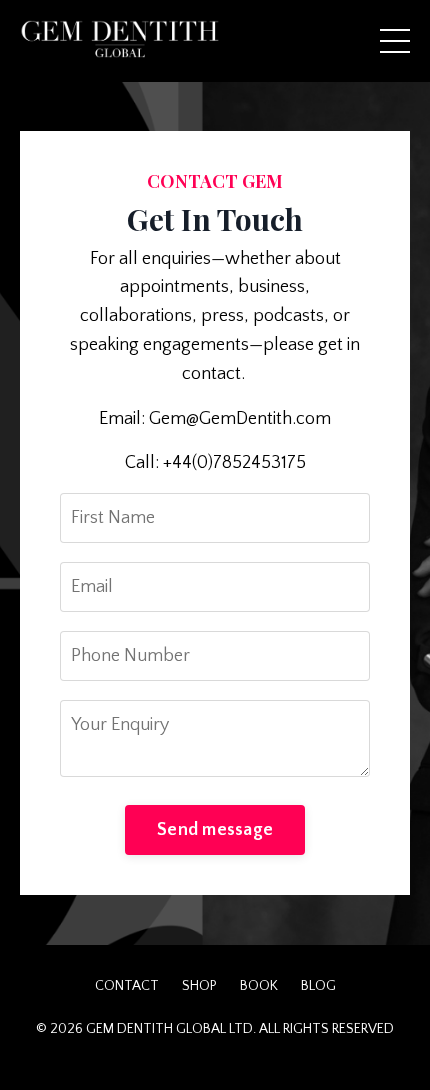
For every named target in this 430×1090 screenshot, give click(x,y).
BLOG (318, 986)
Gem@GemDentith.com (240, 419)
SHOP (199, 986)
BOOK (259, 986)
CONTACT (127, 986)
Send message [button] (215, 830)
